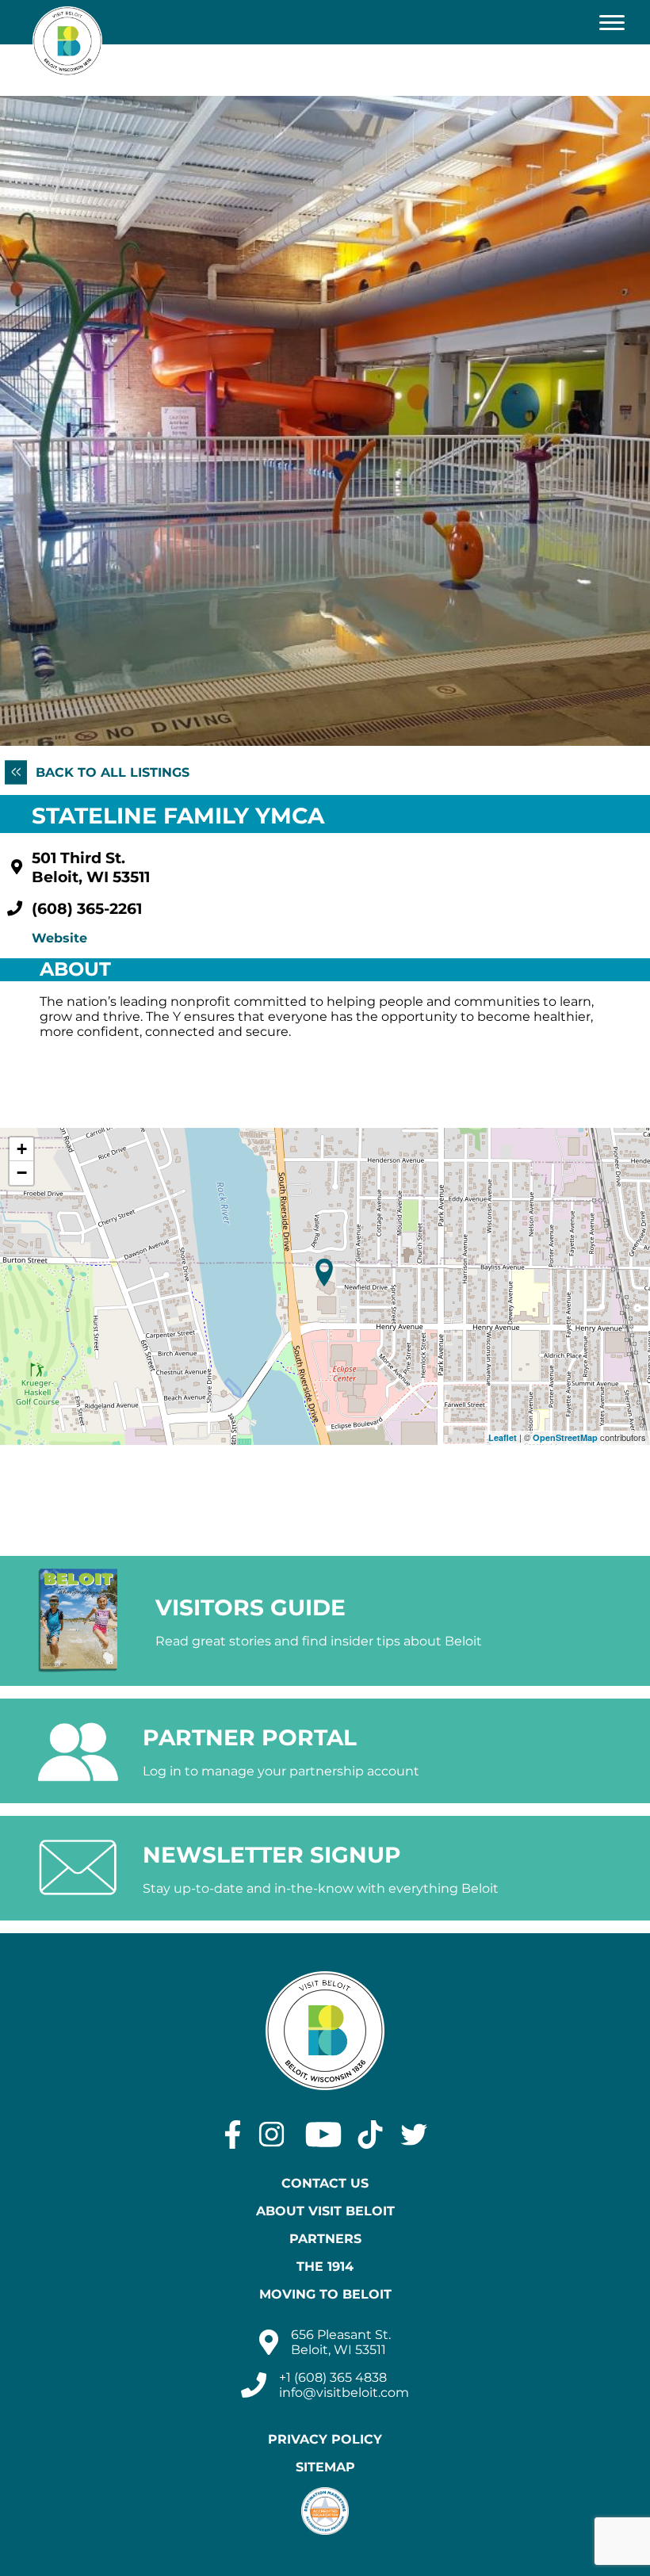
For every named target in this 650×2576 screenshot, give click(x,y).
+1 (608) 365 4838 (333, 2377)
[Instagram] (271, 2135)
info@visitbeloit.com (344, 2393)
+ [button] (22, 1149)
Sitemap (325, 2467)
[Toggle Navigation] (612, 22)
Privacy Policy (325, 2439)
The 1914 (325, 2266)
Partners (325, 2239)
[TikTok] (370, 2135)
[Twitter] (414, 2135)
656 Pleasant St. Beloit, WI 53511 (341, 2342)
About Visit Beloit (325, 2211)
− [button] (22, 1173)
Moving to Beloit (325, 2294)
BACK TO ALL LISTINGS (111, 772)
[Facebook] (233, 2135)
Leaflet (503, 1437)
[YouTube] (323, 2135)
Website (59, 938)
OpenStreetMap (565, 1437)
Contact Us (325, 2183)
